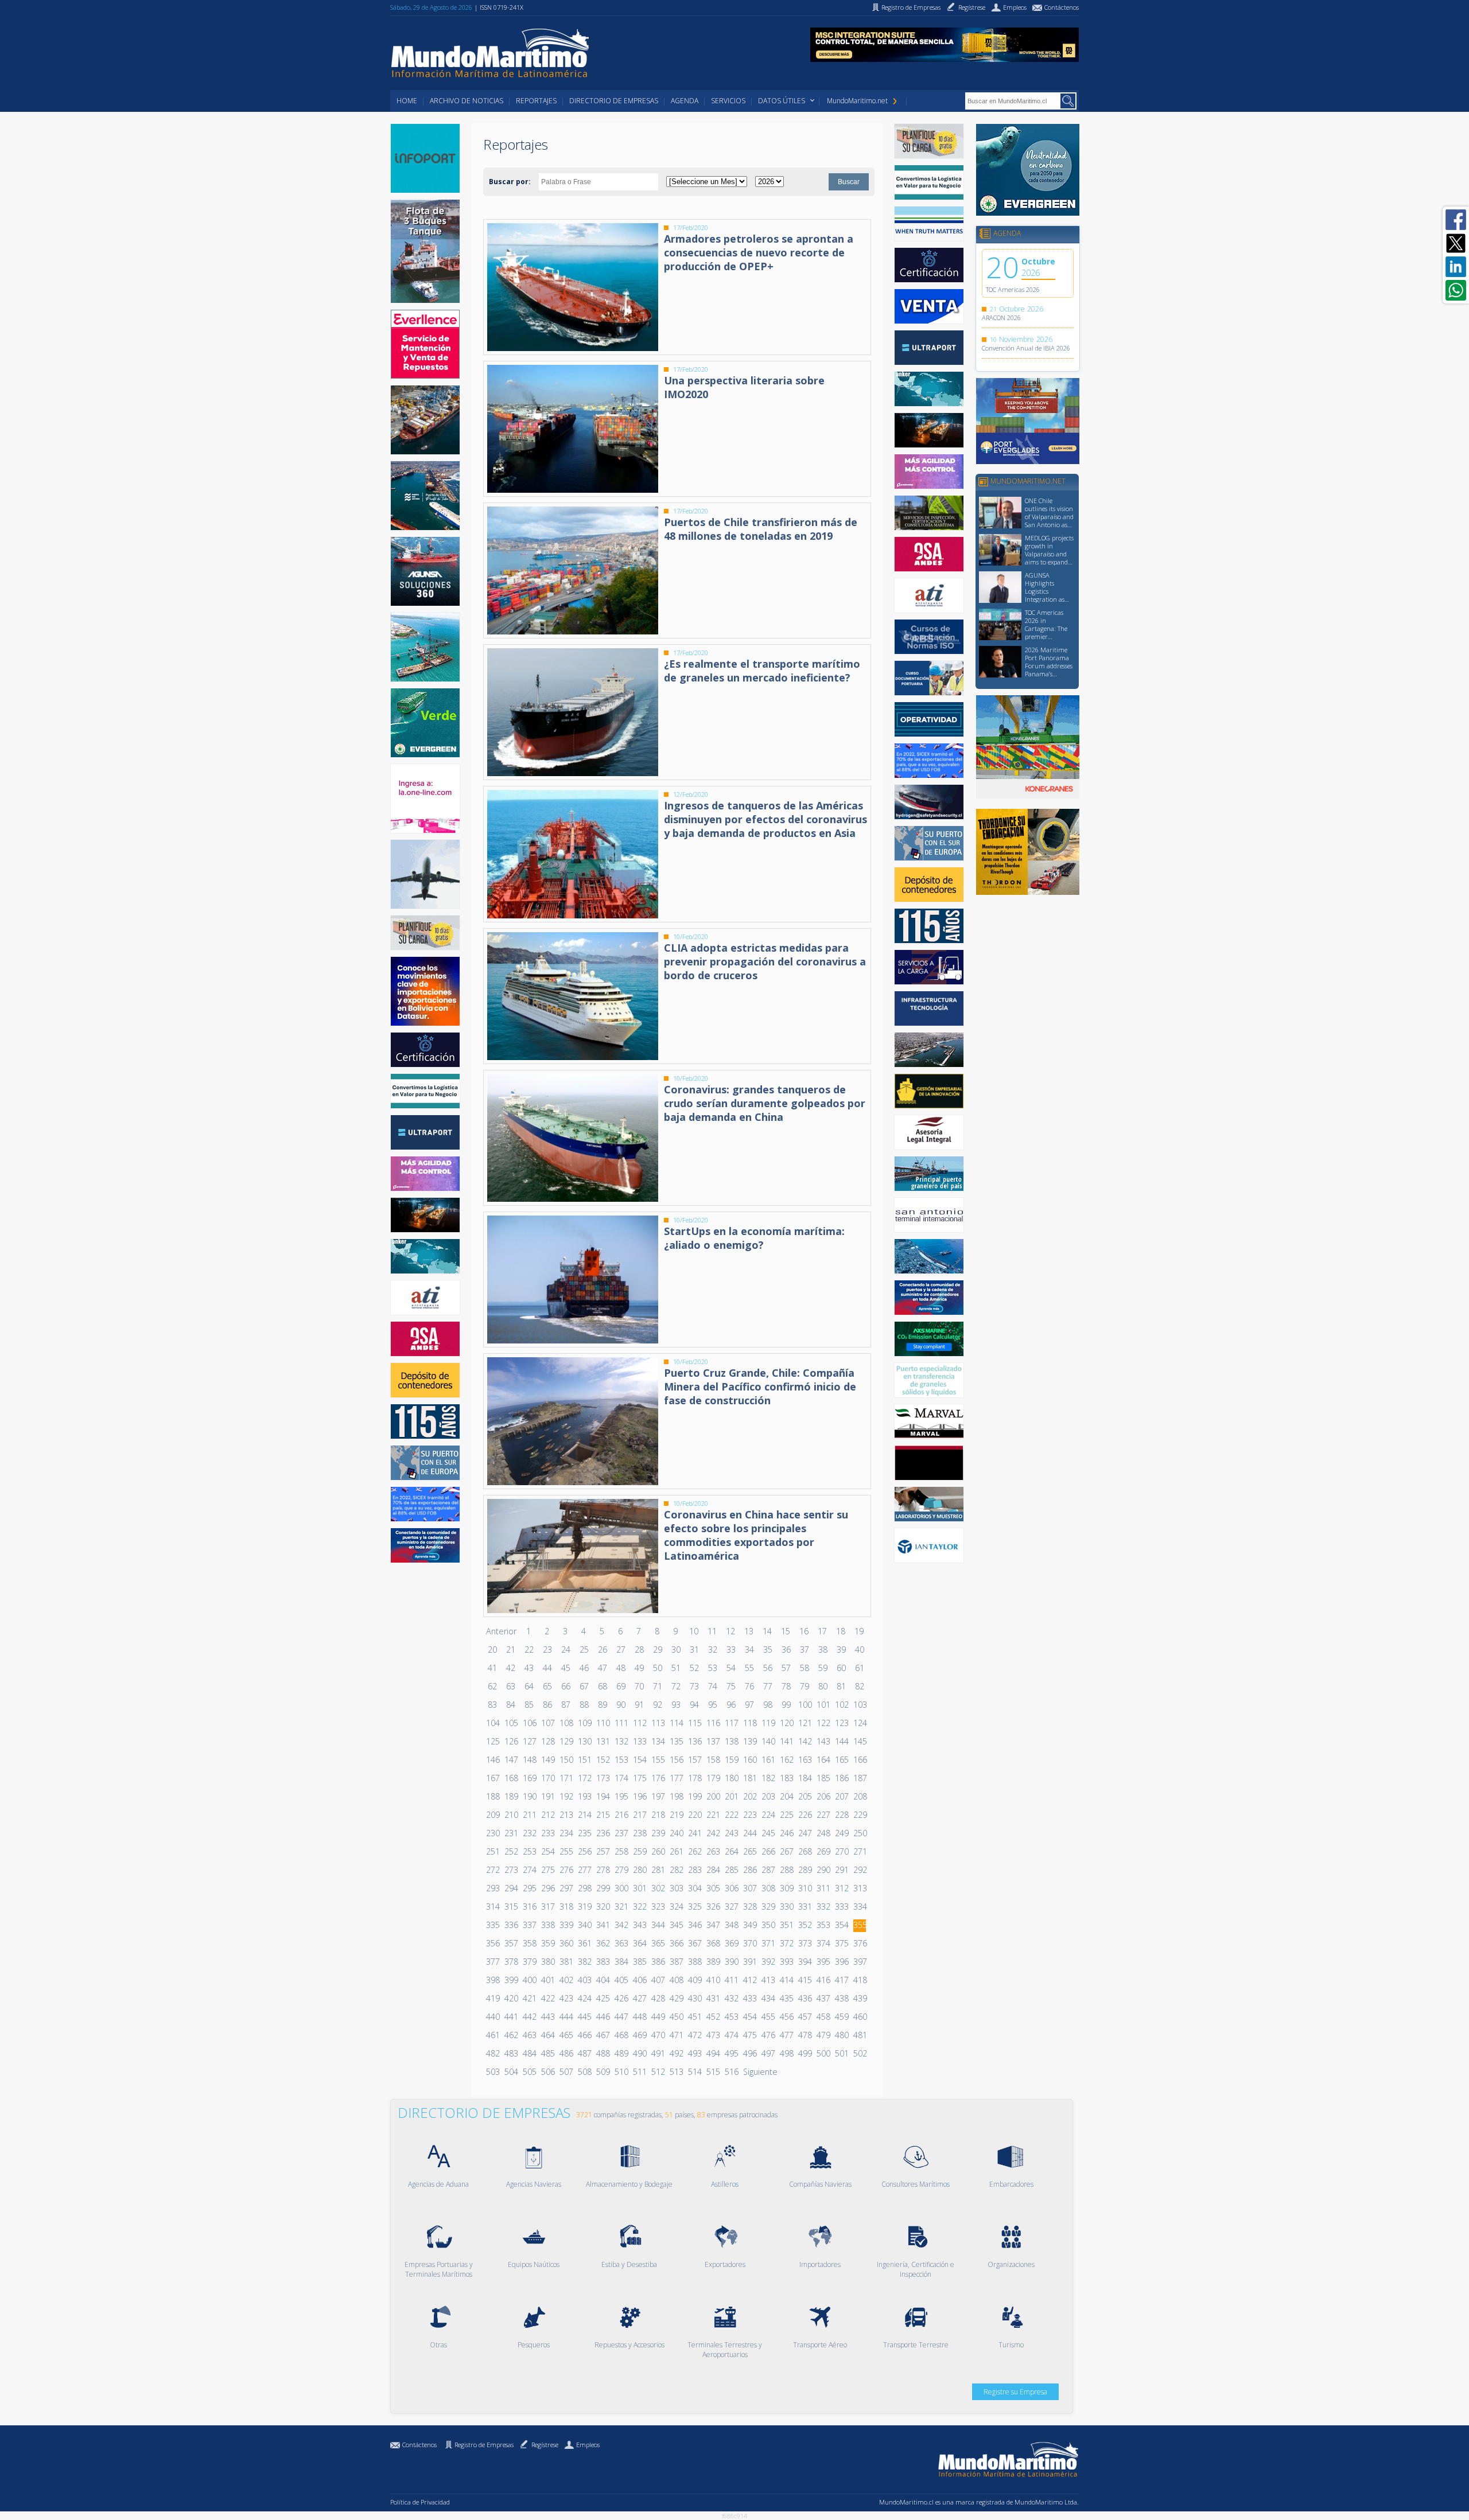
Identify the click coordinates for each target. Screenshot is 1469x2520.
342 (621, 1925)
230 (492, 1833)
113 (658, 1723)
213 (566, 1815)
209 (492, 1815)
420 (511, 1998)
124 (860, 1723)
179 (713, 1778)
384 (621, 1962)
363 (621, 1943)
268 (805, 1851)
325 (694, 1906)
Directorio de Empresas (614, 101)
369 (731, 1943)
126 (511, 1741)
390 (731, 1962)
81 (841, 1686)
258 (621, 1851)
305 (713, 1888)
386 (658, 1962)
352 (805, 1925)
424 (584, 1998)
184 (805, 1778)
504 (511, 2072)
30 (676, 1650)
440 (492, 2017)
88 (584, 1705)
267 (786, 1851)
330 (786, 1906)
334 (860, 1906)
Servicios (728, 101)
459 (841, 2017)
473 (713, 2035)
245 (768, 1833)
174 (621, 1778)
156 (676, 1760)
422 (547, 1998)
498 (786, 2053)
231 (511, 1833)
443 (547, 2017)
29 (658, 1650)
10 (694, 1631)
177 (676, 1778)
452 (713, 2017)
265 (749, 1851)
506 (547, 2072)
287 (768, 1870)
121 (805, 1723)
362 (603, 1943)
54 (731, 1668)
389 (713, 1962)
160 (749, 1760)
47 (603, 1668)
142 (805, 1741)
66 (566, 1686)
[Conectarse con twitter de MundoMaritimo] (1456, 243)
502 (860, 2053)
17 (822, 1631)
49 (639, 1668)
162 (786, 1760)
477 (786, 2035)
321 (621, 1906)
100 (805, 1705)
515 (713, 2072)
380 (547, 1962)
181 (749, 1778)
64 (529, 1686)
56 (768, 1668)
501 (841, 2053)
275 (547, 1870)
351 (786, 1925)
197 (658, 1796)
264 (731, 1851)
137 (713, 1741)
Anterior (501, 1631)
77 (768, 1686)
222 (731, 1815)
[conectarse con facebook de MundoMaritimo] (1456, 220)
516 (731, 2072)
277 (584, 1870)
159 (731, 1760)
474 (731, 2035)
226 (805, 1815)
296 (547, 1888)
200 (713, 1796)
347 (713, 1925)
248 (823, 1833)
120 (786, 1723)
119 (768, 1723)
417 (841, 1980)
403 (584, 1980)
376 (860, 1943)
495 (731, 2053)
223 (749, 1815)
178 (694, 1778)
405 (621, 1980)
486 (566, 2053)
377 (492, 1962)
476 (768, 2035)
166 (860, 1760)
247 (805, 1833)
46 (584, 1668)
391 (749, 1962)
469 (639, 2035)
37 (805, 1650)
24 (566, 1650)
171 (566, 1778)
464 (547, 2035)
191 (547, 1796)
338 (547, 1925)
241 (694, 1833)
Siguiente (760, 2072)
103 (860, 1705)
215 (603, 1815)
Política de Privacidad (420, 2502)
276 (566, 1870)
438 (841, 1998)
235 (584, 1833)
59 (823, 1668)
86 (547, 1705)
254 (547, 1851)
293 (492, 1888)
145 (860, 1741)
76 (749, 1686)
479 (823, 2035)
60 (841, 1668)
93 (676, 1705)
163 (805, 1760)
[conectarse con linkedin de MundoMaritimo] (1456, 267)
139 (749, 1741)
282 (676, 1870)
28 (639, 1650)
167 (492, 1778)
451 (694, 2017)
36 (786, 1650)
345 (676, 1925)
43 (529, 1668)
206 (823, 1796)
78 (786, 1686)
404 (603, 1980)
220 (694, 1815)
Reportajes (536, 101)
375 (841, 1943)
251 (492, 1851)
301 (639, 1888)
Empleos (588, 2445)
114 (676, 1723)
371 (768, 1943)
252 (511, 1851)
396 (841, 1962)
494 (713, 2053)
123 (841, 1723)
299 (603, 1888)
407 (658, 1980)
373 (805, 1943)
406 (639, 1980)
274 (529, 1870)
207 (841, 1796)
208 (860, 1796)
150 (566, 1760)
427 (639, 1998)
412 (749, 1980)
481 (860, 2035)
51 (676, 1668)
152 (603, 1760)
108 (566, 1723)
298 (584, 1888)
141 (786, 1741)
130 (584, 1741)
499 (805, 2053)
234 (566, 1833)
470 (658, 2035)
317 (547, 1906)
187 (860, 1778)
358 (529, 1943)
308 (768, 1888)
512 (658, 2072)
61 (860, 1668)
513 (676, 2072)
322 (639, 1906)
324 (676, 1906)
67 (584, 1686)
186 (841, 1778)
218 (658, 1815)
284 (713, 1870)
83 (492, 1705)
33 (731, 1650)
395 (823, 1962)
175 (639, 1778)
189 (511, 1796)
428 (658, 1998)
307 (749, 1888)
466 (584, 2035)
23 (547, 1650)
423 (566, 1998)
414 (786, 1980)
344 (658, 1925)
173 (603, 1778)
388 (694, 1962)
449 (658, 2017)
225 (786, 1815)
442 (529, 2017)
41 (492, 1668)
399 (511, 1980)
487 (584, 2053)
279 (621, 1870)
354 (841, 1925)
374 (823, 1943)
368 (713, 1943)
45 (566, 1668)
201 (731, 1796)
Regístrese (545, 2445)
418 (860, 1980)
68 (603, 1686)
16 (804, 1631)
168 (511, 1778)
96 (731, 1705)
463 (529, 2035)
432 (731, 1998)
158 (713, 1760)
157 (694, 1760)
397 (860, 1962)
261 (676, 1851)
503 (492, 2072)
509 (603, 2072)
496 (749, 2053)
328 (749, 1906)
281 (658, 1870)
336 (511, 1925)
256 (584, 1851)
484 (529, 2053)
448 (639, 2017)
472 (694, 2035)
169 (529, 1778)
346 (694, 1925)
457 (805, 2017)
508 (584, 2072)
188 (492, 1796)
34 (749, 1650)
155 (658, 1760)
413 (768, 1980)
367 (694, 1943)
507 (566, 2072)
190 (529, 1796)
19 (859, 1631)
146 (492, 1760)
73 (694, 1686)
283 (694, 1870)
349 (749, 1925)
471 (676, 2035)
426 (621, 1998)
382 (584, 1962)
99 (786, 1705)
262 (694, 1851)
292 (860, 1870)
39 (841, 1650)
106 (529, 1723)
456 (786, 2017)
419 (492, 1998)
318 (566, 1906)
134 (658, 1741)
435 (786, 1998)
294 (511, 1888)
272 (492, 1870)
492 (676, 2053)
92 (658, 1705)
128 (547, 1741)
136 (694, 1741)
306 (731, 1888)
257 (603, 1851)
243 (731, 1833)
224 (768, 1815)
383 (603, 1962)
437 (823, 1998)
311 (823, 1888)
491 (658, 2053)
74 (713, 1686)
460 (860, 2017)
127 (529, 1741)
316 (529, 1906)
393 (786, 1962)
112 (639, 1723)
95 (713, 1705)
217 (639, 1815)
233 (547, 1833)
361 (584, 1943)
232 (529, 1833)
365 (658, 1943)
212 (547, 1815)
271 (860, 1851)
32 (713, 1650)
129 (566, 1741)
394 (805, 1962)
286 (749, 1870)
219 (676, 1815)
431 (713, 1998)
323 (658, 1906)
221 (713, 1815)
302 (658, 1888)
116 (713, 1723)
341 (603, 1925)
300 (621, 1888)
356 (492, 1943)
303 (676, 1888)
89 (603, 1705)
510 (621, 2072)
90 (621, 1705)
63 (511, 1686)
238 (639, 1833)
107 (547, 1723)
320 (603, 1906)
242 (713, 1833)
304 (694, 1888)
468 (621, 2035)
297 (566, 1888)
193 (584, 1796)
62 (492, 1686)
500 (823, 2053)
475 (749, 2035)
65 (547, 1686)
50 (658, 1668)
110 (603, 1723)
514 (694, 2072)
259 (639, 1851)
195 (621, 1796)
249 (841, 1833)
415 (805, 1980)
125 (492, 1741)
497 (768, 2053)
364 (639, 1943)
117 (731, 1723)
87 (566, 1705)
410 (713, 1980)
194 (603, 1796)
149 (547, 1760)
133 (639, 1741)
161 (768, 1760)
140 (768, 1741)
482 (492, 2053)
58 (805, 1668)
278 (603, 1870)
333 (841, 1906)
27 (621, 1650)
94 (694, 1705)
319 (584, 1906)
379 (529, 1962)
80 (823, 1686)
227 (823, 1815)
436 (805, 1998)
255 (566, 1851)
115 (694, 1723)
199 (694, 1796)
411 (731, 1980)
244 (749, 1833)
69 (621, 1686)
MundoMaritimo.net (857, 101)
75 (731, 1686)
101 (823, 1705)
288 (786, 1870)
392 (768, 1962)
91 (639, 1705)
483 (511, 2053)
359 (547, 1943)
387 (676, 1962)
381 (566, 1962)
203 (768, 1796)
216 (621, 1815)
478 (805, 2035)
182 (768, 1778)
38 (823, 1650)
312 (841, 1888)
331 (805, 1906)
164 (823, 1760)
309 (786, 1888)
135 (676, 1741)
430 (694, 1998)
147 (511, 1760)
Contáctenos (419, 2445)
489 (621, 2053)
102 (841, 1705)
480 (841, 2035)
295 (529, 1888)
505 (529, 2072)
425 (603, 1998)
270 (841, 1851)
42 (511, 1668)
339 (566, 1925)
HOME (407, 101)
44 (547, 1668)
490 (639, 2053)
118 (749, 1723)
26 (603, 1650)
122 (823, 1723)
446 (603, 2017)
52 (694, 1668)
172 (584, 1778)
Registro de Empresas (484, 2445)
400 (529, 1980)
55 (749, 1668)
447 (621, 2017)
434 (768, 1998)
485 (547, 2053)
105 (511, 1723)
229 (860, 1815)
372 (786, 1943)
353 (823, 1925)
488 (603, 2053)
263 (713, 1851)
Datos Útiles (782, 101)
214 (584, 1815)
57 (786, 1668)
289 (805, 1870)
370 (749, 1943)
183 (786, 1778)
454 (749, 2017)
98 (768, 1705)
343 (639, 1925)
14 (767, 1631)
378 (511, 1962)
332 (823, 1906)
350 (768, 1925)
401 (547, 1980)
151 (584, 1760)
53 (713, 1668)
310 (805, 1888)
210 (511, 1815)
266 (768, 1851)
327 (731, 1906)
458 (823, 2017)
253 (529, 1851)
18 (841, 1631)
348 (731, 1925)
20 (492, 1650)
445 (584, 2017)
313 (860, 1888)
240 (676, 1833)
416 (823, 1980)
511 (639, 2072)
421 (529, 1998)
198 (676, 1796)
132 (621, 1741)
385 (639, 1962)
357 (511, 1943)
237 (621, 1833)
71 (658, 1686)
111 (621, 1723)
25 (584, 1650)
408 (676, 1980)
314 (492, 1906)
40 (860, 1650)
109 (584, 1723)
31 (694, 1650)
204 (786, 1796)
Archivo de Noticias (467, 101)
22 (529, 1650)
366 (676, 1943)
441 (511, 2017)
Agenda (685, 101)
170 (547, 1778)
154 (639, 1760)
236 (603, 1833)
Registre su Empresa (1015, 2392)
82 (860, 1686)
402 (566, 1980)
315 (511, 1906)
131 (603, 1741)
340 (584, 1925)
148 (529, 1760)
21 (511, 1650)
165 (841, 1760)
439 (860, 1998)
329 (768, 1906)
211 (529, 1815)
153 (621, 1760)
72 (676, 1686)
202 (749, 1796)
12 (730, 1631)
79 (805, 1686)
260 (658, 1851)
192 (566, 1796)
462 (511, 2035)
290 (823, 1870)
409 (694, 1980)
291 (841, 1870)
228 (841, 1815)
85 (529, 1705)
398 (492, 1980)
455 (768, 2017)
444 (566, 2017)
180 (731, 1778)
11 (712, 1631)
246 (786, 1833)
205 (805, 1796)
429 (676, 1998)
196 (639, 1796)
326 (713, 1906)
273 (511, 1870)
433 (749, 1998)
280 (639, 1870)
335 (492, 1925)
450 (676, 2017)
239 (658, 1833)
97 (749, 1705)
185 (823, 1778)
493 (694, 2053)
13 (749, 1631)
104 (492, 1723)
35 (768, 1650)
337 (529, 1925)
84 (511, 1705)
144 (841, 1741)
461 (492, 2035)
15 (786, 1631)
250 (860, 1833)
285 (731, 1870)
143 (823, 1741)
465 (566, 2035)
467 (603, 2035)
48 (621, 1668)
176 (658, 1778)
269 (823, 1851)
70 (639, 1686)
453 (731, 2017)
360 (566, 1943)
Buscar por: (510, 182)
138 (731, 1741)
